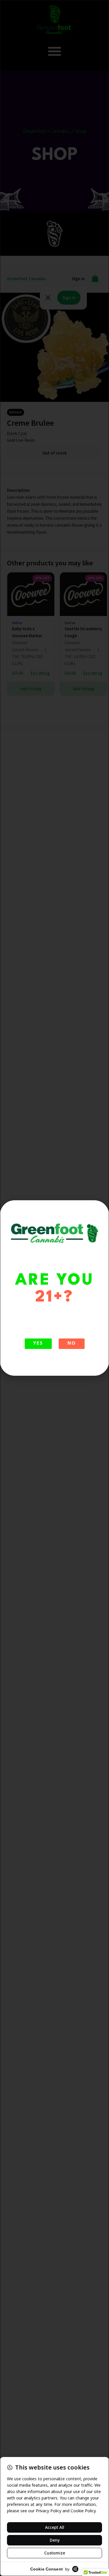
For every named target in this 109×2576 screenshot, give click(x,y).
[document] (54, 1288)
